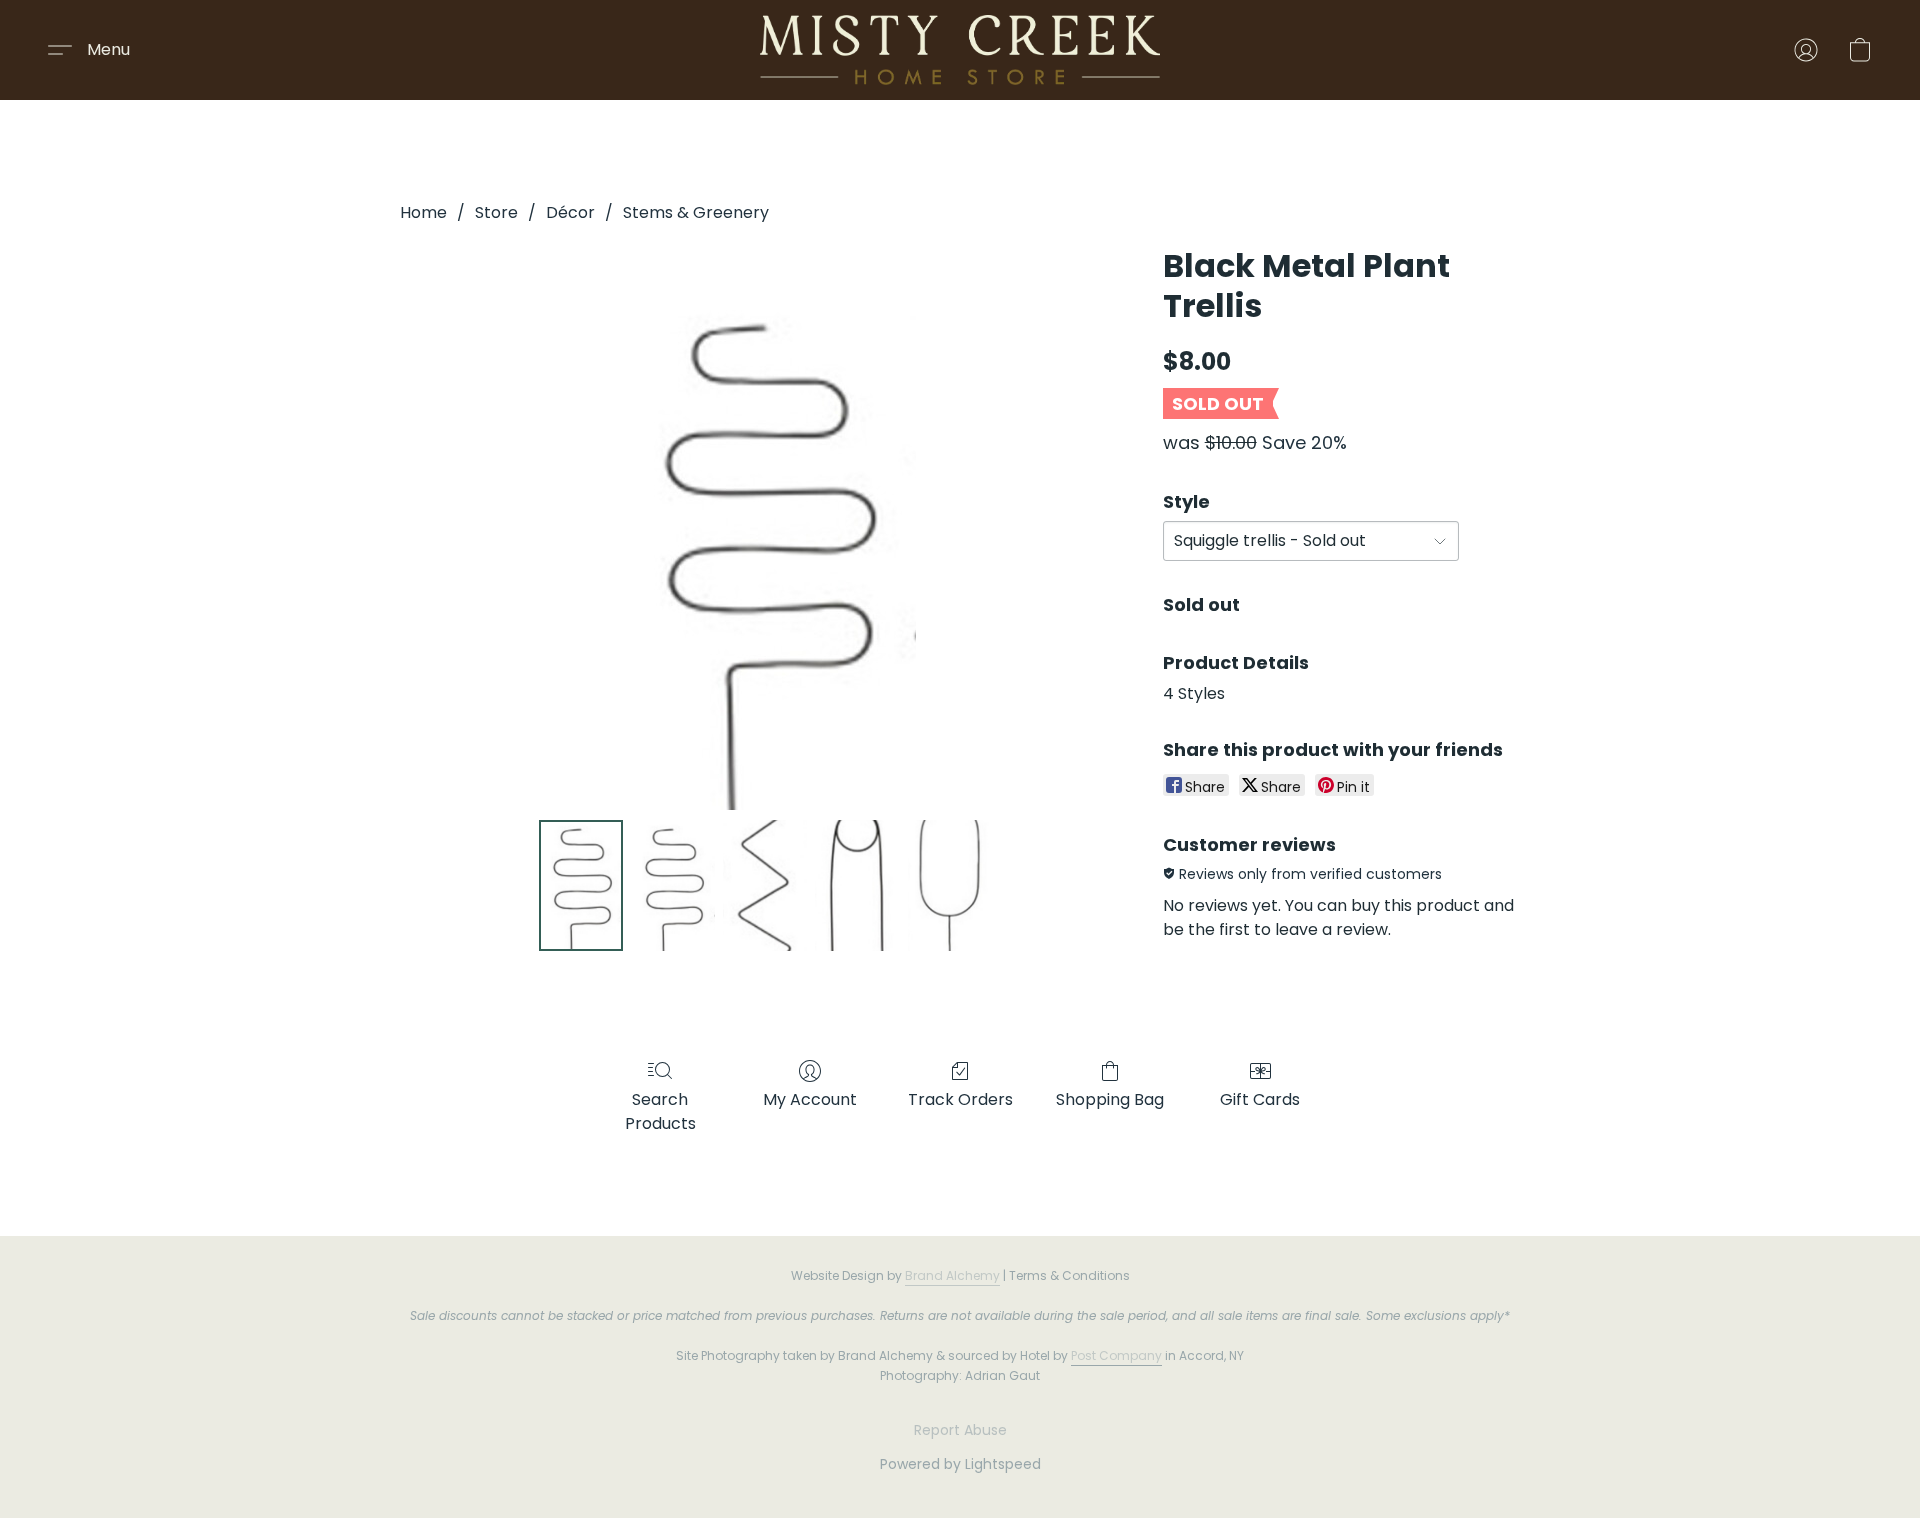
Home (423, 212)
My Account (810, 1099)
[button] (960, 50)
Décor (570, 212)
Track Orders (960, 1099)
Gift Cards (1260, 1099)
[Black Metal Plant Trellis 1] (673, 885)
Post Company (1116, 1355)
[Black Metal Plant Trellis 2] (765, 885)
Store (496, 212)
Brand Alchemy (952, 1275)
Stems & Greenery (696, 212)
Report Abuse (960, 1430)
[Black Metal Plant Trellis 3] (857, 885)
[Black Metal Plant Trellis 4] (950, 885)
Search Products (660, 1111)
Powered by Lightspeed (960, 1464)
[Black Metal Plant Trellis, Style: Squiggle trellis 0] (581, 885)
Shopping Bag (1110, 1099)
